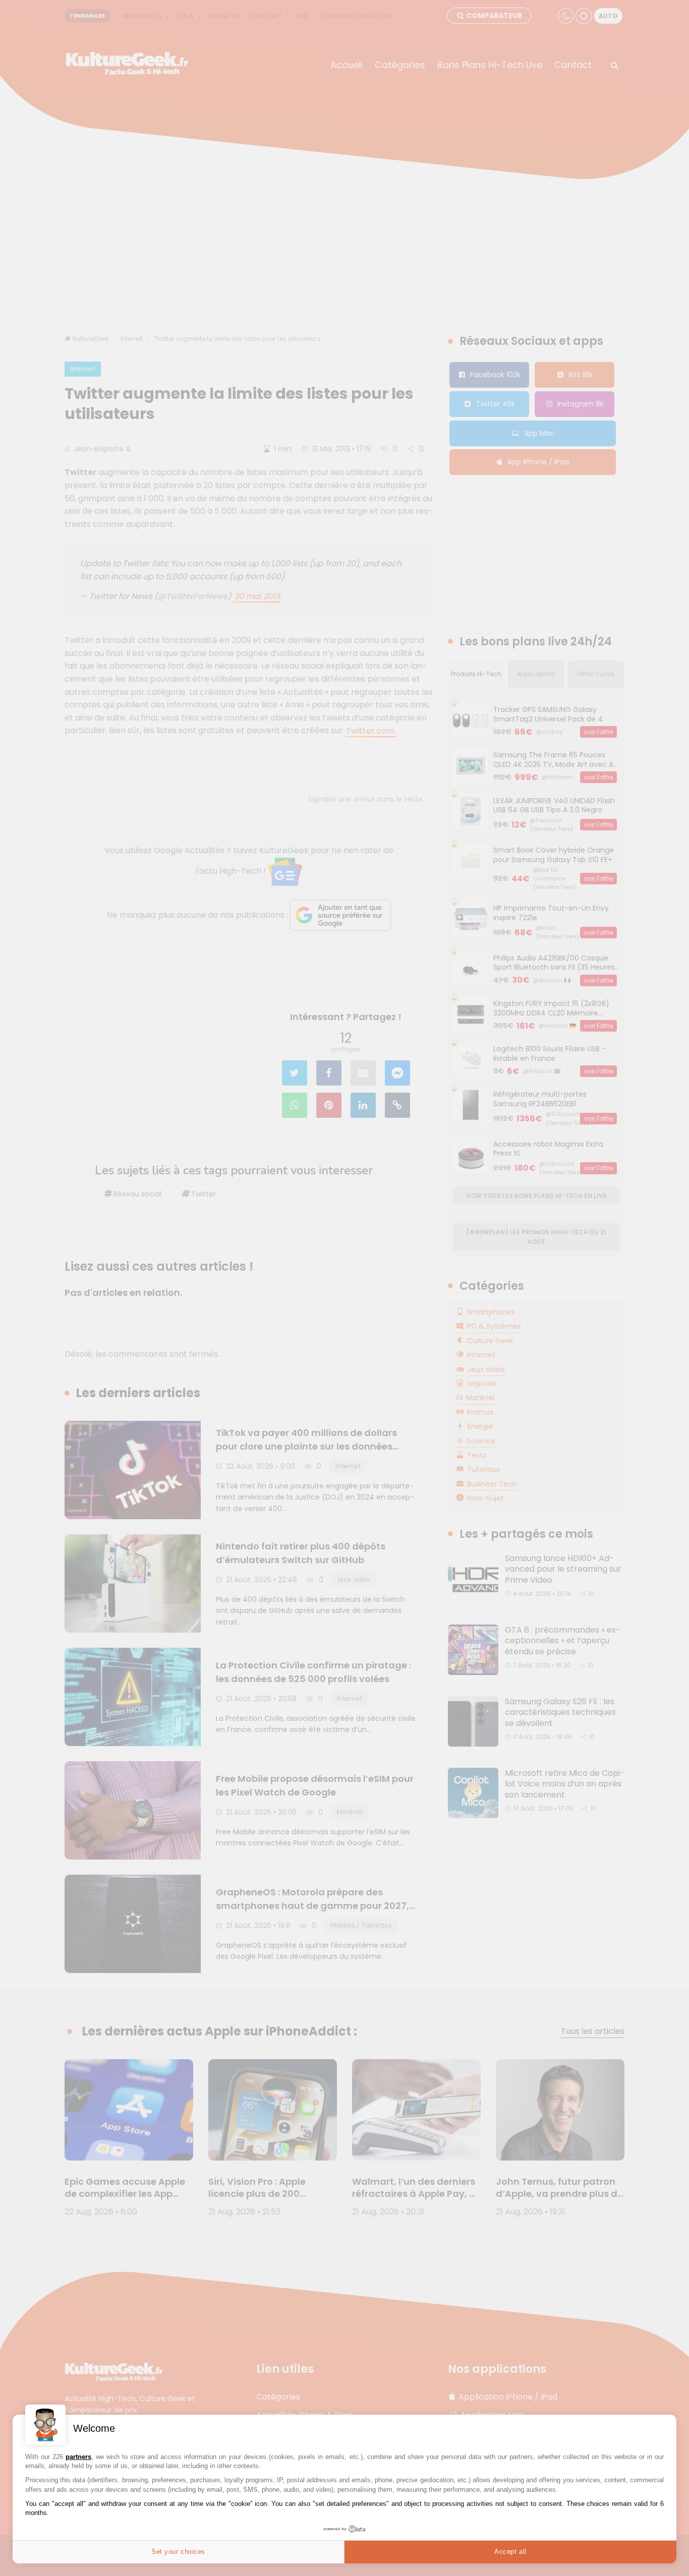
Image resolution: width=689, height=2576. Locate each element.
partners (78, 2457)
